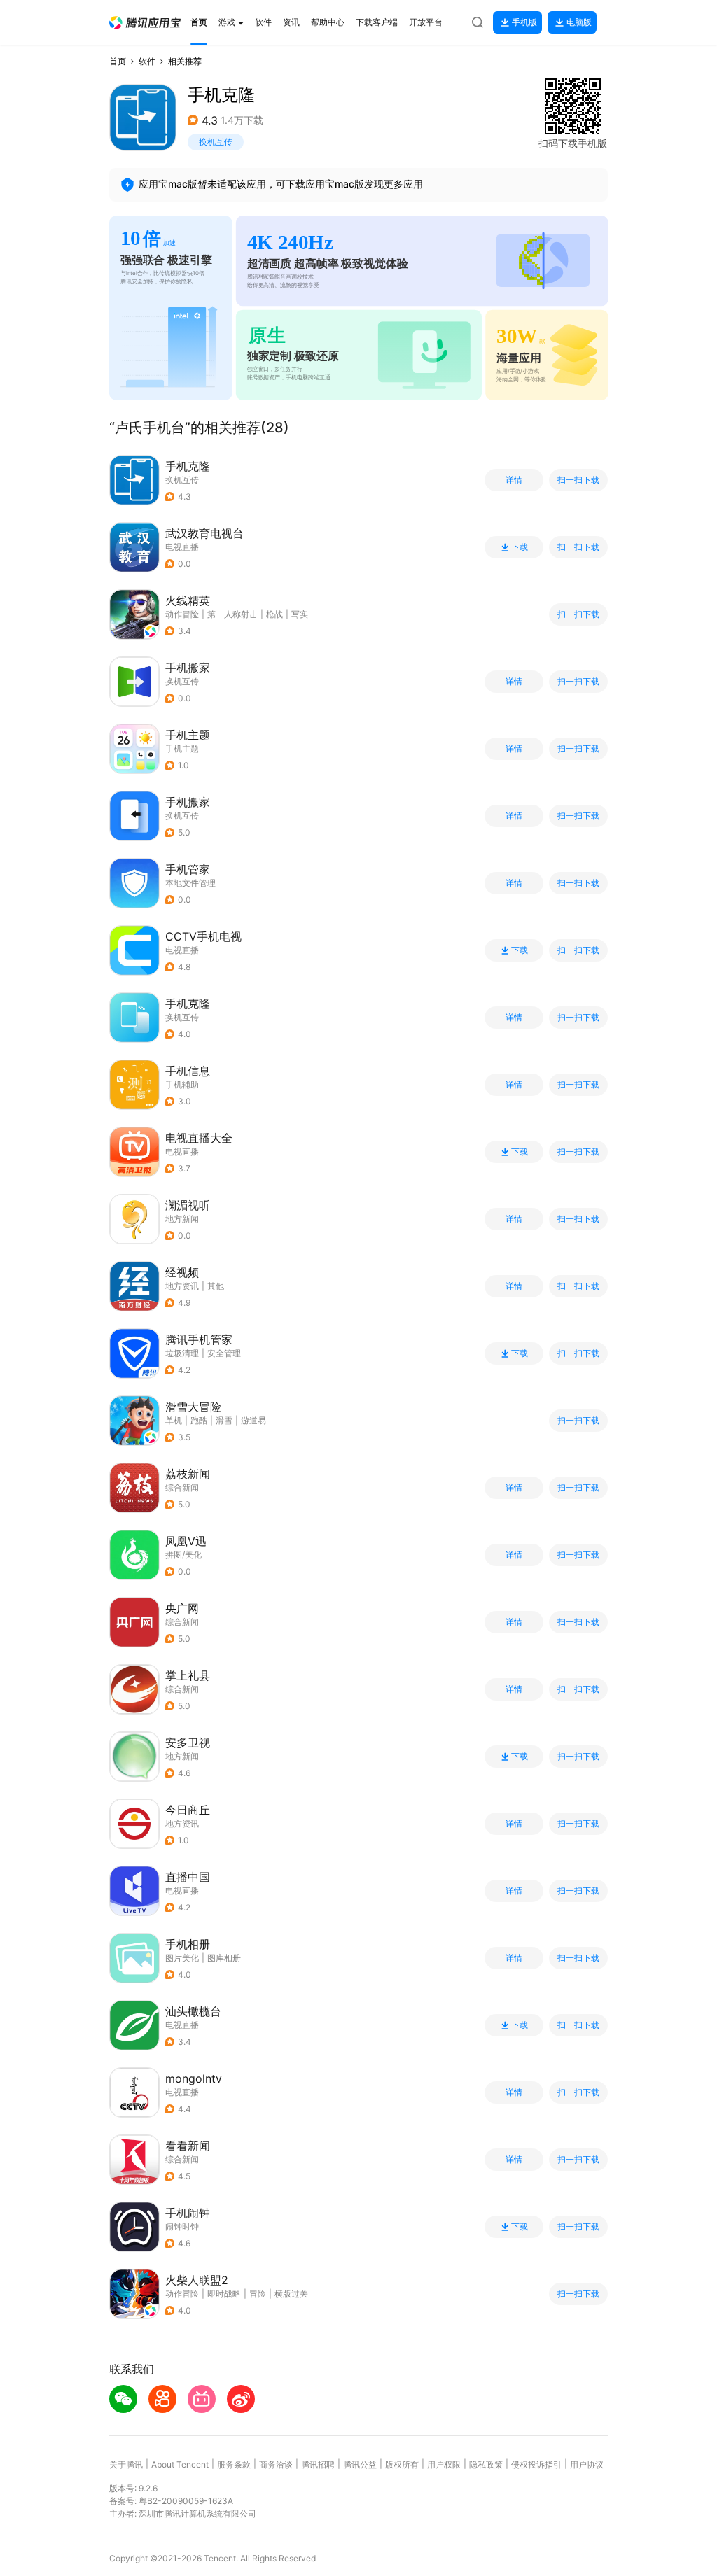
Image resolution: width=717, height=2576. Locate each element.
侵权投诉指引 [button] (536, 2464)
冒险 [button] (258, 2294)
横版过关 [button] (291, 2294)
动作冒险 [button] (182, 614)
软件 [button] (147, 61)
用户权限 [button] (444, 2464)
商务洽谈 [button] (276, 2464)
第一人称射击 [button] (232, 614)
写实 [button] (300, 614)
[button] (145, 23)
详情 (514, 480)
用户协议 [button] (587, 2464)
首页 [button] (118, 61)
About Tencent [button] (180, 2464)
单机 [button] (174, 1420)
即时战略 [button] (224, 2294)
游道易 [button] (253, 1420)
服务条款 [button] (234, 2464)
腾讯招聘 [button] (318, 2464)
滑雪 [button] (224, 1420)
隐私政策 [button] (486, 2464)
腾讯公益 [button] (360, 2464)
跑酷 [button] (199, 1420)
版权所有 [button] (402, 2464)
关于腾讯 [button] (126, 2464)
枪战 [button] (274, 614)
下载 (520, 547)
